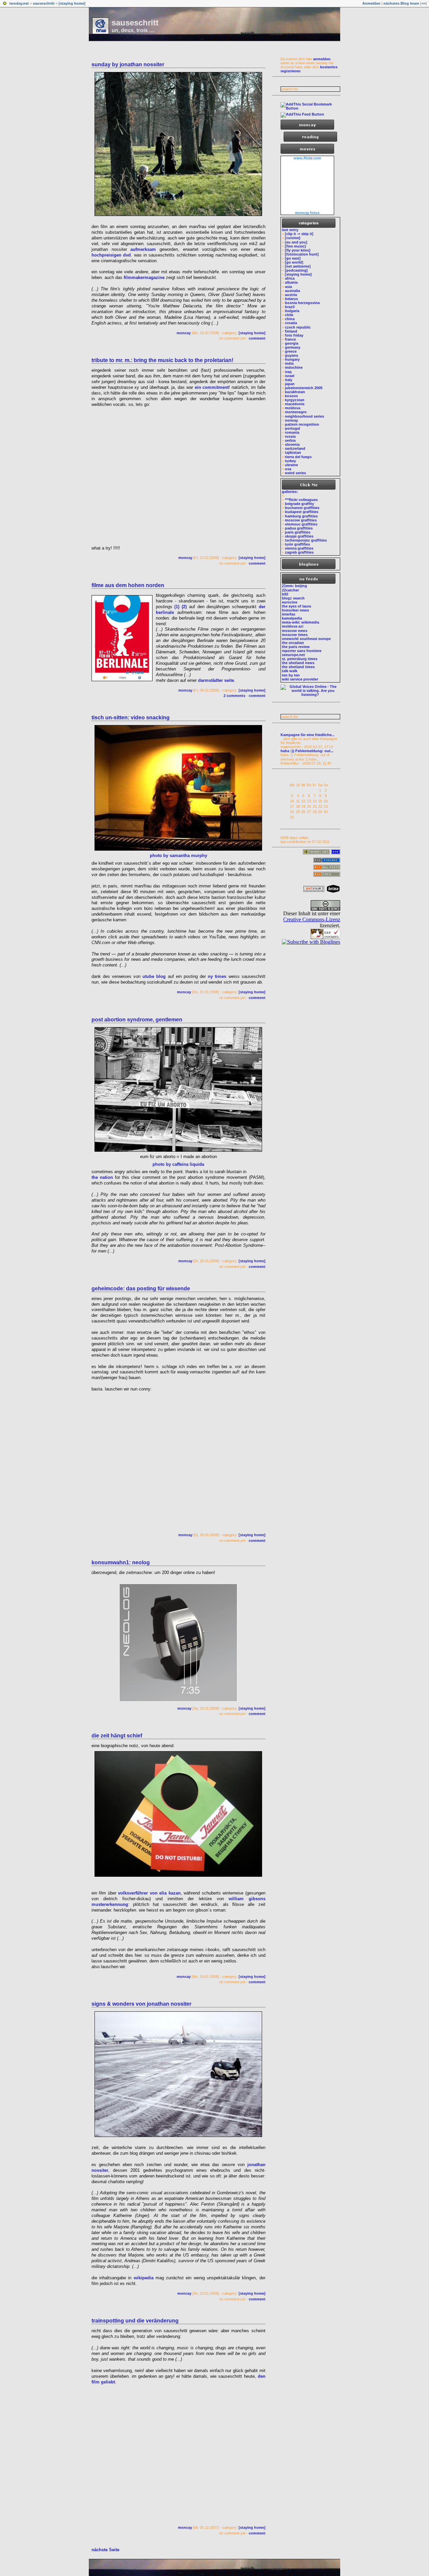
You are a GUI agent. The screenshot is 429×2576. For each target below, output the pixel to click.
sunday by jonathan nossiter (128, 64)
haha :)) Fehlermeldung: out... (307, 751)
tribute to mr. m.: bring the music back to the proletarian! (162, 360)
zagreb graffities (299, 552)
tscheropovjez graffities (306, 540)
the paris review (296, 647)
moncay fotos (307, 213)
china (290, 319)
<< (424, 3)
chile (289, 315)
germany (293, 347)
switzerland (295, 448)
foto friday (294, 335)
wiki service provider (300, 679)
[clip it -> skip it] (299, 234)
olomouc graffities (301, 524)
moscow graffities (301, 520)
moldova (293, 408)
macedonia (295, 404)
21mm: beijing (294, 586)
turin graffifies (297, 544)
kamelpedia (292, 618)
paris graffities (298, 532)
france (290, 339)
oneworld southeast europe (306, 639)
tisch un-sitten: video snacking (131, 718)
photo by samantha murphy (178, 855)
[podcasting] (296, 270)
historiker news (295, 610)
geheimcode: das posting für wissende (141, 1289)
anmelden (322, 59)
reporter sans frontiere (302, 651)
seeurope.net (293, 655)
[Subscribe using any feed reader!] (302, 114)
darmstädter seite (216, 680)
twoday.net (19, 3)
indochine (294, 367)
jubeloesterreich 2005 (304, 388)
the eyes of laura (296, 606)
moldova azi (293, 626)
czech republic (298, 327)
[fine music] (295, 246)
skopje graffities (299, 536)
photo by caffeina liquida (178, 1164)
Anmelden (371, 3)
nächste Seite (105, 2550)
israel (290, 376)
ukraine (291, 465)
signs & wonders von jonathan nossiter (141, 2004)
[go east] (293, 258)
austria (291, 295)
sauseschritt (44, 3)
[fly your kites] (298, 250)
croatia (291, 323)
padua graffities (299, 528)
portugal (292, 428)
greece (291, 351)
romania (292, 432)
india (289, 363)
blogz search (293, 598)
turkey (290, 461)
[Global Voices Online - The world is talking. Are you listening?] (310, 695)
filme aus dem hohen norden (128, 585)
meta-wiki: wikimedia (300, 622)
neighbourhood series (304, 416)
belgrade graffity (299, 504)
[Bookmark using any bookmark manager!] (310, 108)
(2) (184, 607)
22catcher (290, 590)
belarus (291, 299)
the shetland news (298, 663)
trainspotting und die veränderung (135, 2321)
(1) (177, 607)
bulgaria (292, 311)
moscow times (295, 635)
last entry (290, 230)
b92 (285, 594)
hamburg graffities (301, 516)
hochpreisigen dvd (111, 255)
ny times (217, 976)
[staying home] (72, 3)
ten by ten (291, 675)
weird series (295, 473)
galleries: (290, 492)
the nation (102, 1177)
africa (290, 278)
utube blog (154, 976)
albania (291, 282)
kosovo (291, 396)
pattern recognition (302, 424)
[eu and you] (296, 242)
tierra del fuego (298, 457)
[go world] (294, 262)
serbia (290, 440)
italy (289, 380)
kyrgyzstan (295, 400)
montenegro (296, 412)
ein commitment (212, 387)
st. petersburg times (300, 659)
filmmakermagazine (144, 277)
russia (290, 436)
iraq (288, 372)
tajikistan (293, 452)
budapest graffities (302, 512)
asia (288, 287)
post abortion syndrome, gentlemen (137, 1020)
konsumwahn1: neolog (121, 1562)
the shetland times (298, 667)
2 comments (234, 696)
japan (290, 384)
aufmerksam (143, 249)
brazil (290, 307)
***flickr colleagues (301, 500)
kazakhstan (295, 392)
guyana (291, 355)
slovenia (292, 444)
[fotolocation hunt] (302, 254)
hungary (292, 359)
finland (291, 331)
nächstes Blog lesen (401, 3)
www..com (307, 158)
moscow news (295, 631)
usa (288, 469)
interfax (289, 614)
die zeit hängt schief (117, 1736)
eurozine (290, 602)
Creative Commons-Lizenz (312, 919)
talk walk (290, 671)
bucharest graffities (302, 508)
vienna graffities (299, 548)
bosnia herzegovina (302, 303)
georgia (292, 343)
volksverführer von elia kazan (149, 1893)
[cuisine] (293, 238)
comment (257, 338)
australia (292, 291)
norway (291, 420)
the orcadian (293, 643)
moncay (184, 333)
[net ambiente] (298, 266)
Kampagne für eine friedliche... (308, 735)
